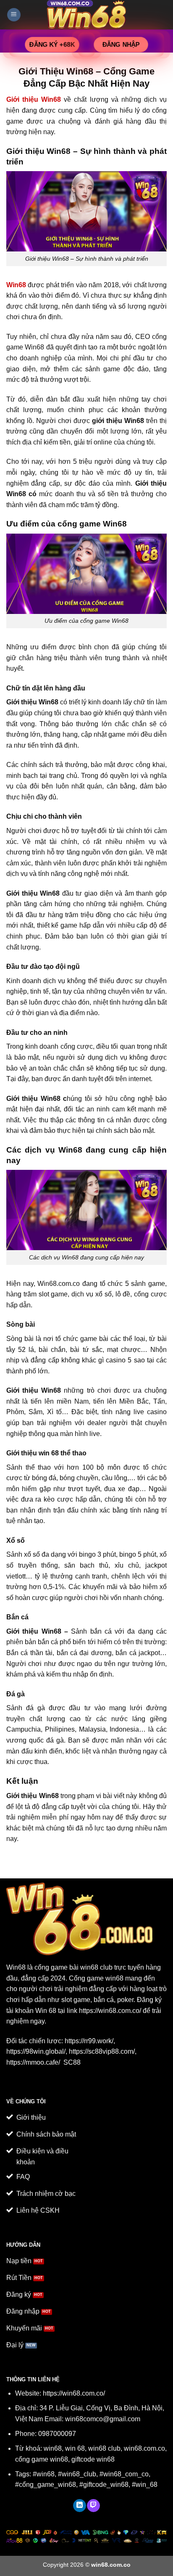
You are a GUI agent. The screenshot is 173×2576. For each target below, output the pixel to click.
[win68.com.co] (86, 15)
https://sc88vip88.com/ (102, 2051)
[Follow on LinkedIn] (80, 2506)
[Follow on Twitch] (93, 2506)
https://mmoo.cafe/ (34, 2062)
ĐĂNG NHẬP (121, 44)
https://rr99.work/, (90, 2041)
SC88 (72, 2062)
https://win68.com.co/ (110, 2011)
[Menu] (14, 15)
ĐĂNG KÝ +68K (52, 44)
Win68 (16, 1967)
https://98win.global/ (36, 2051)
